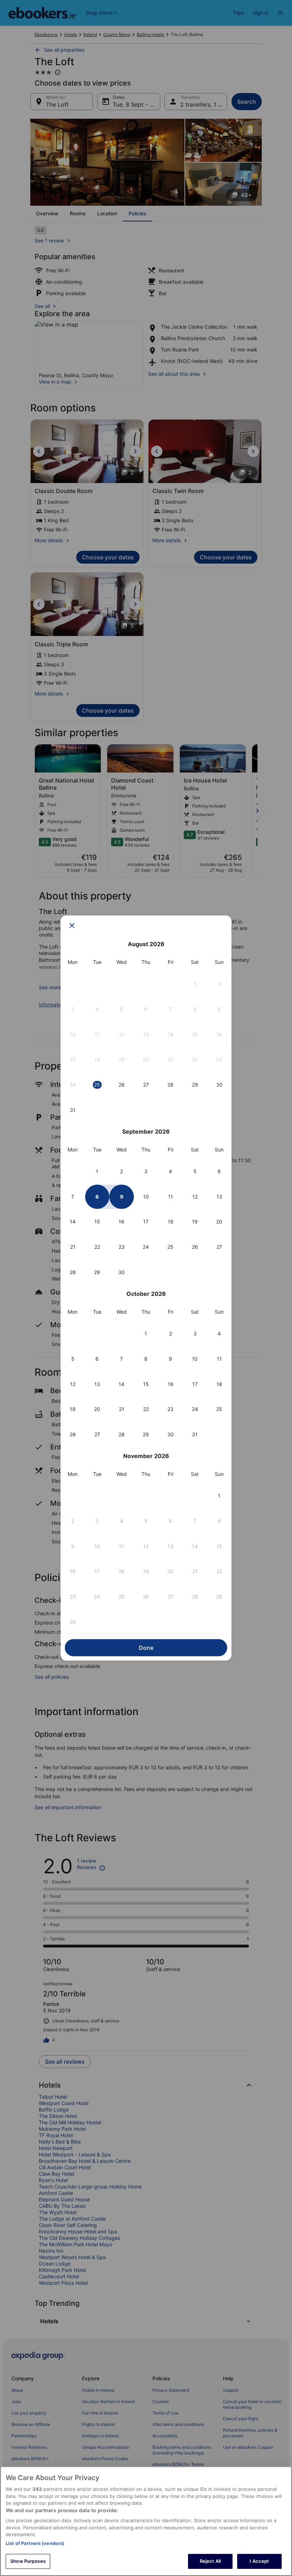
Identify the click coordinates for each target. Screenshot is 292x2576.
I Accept (259, 2561)
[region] (146, 2521)
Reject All (210, 2561)
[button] (195, 984)
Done (146, 1648)
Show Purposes (28, 2561)
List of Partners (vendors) (35, 2543)
